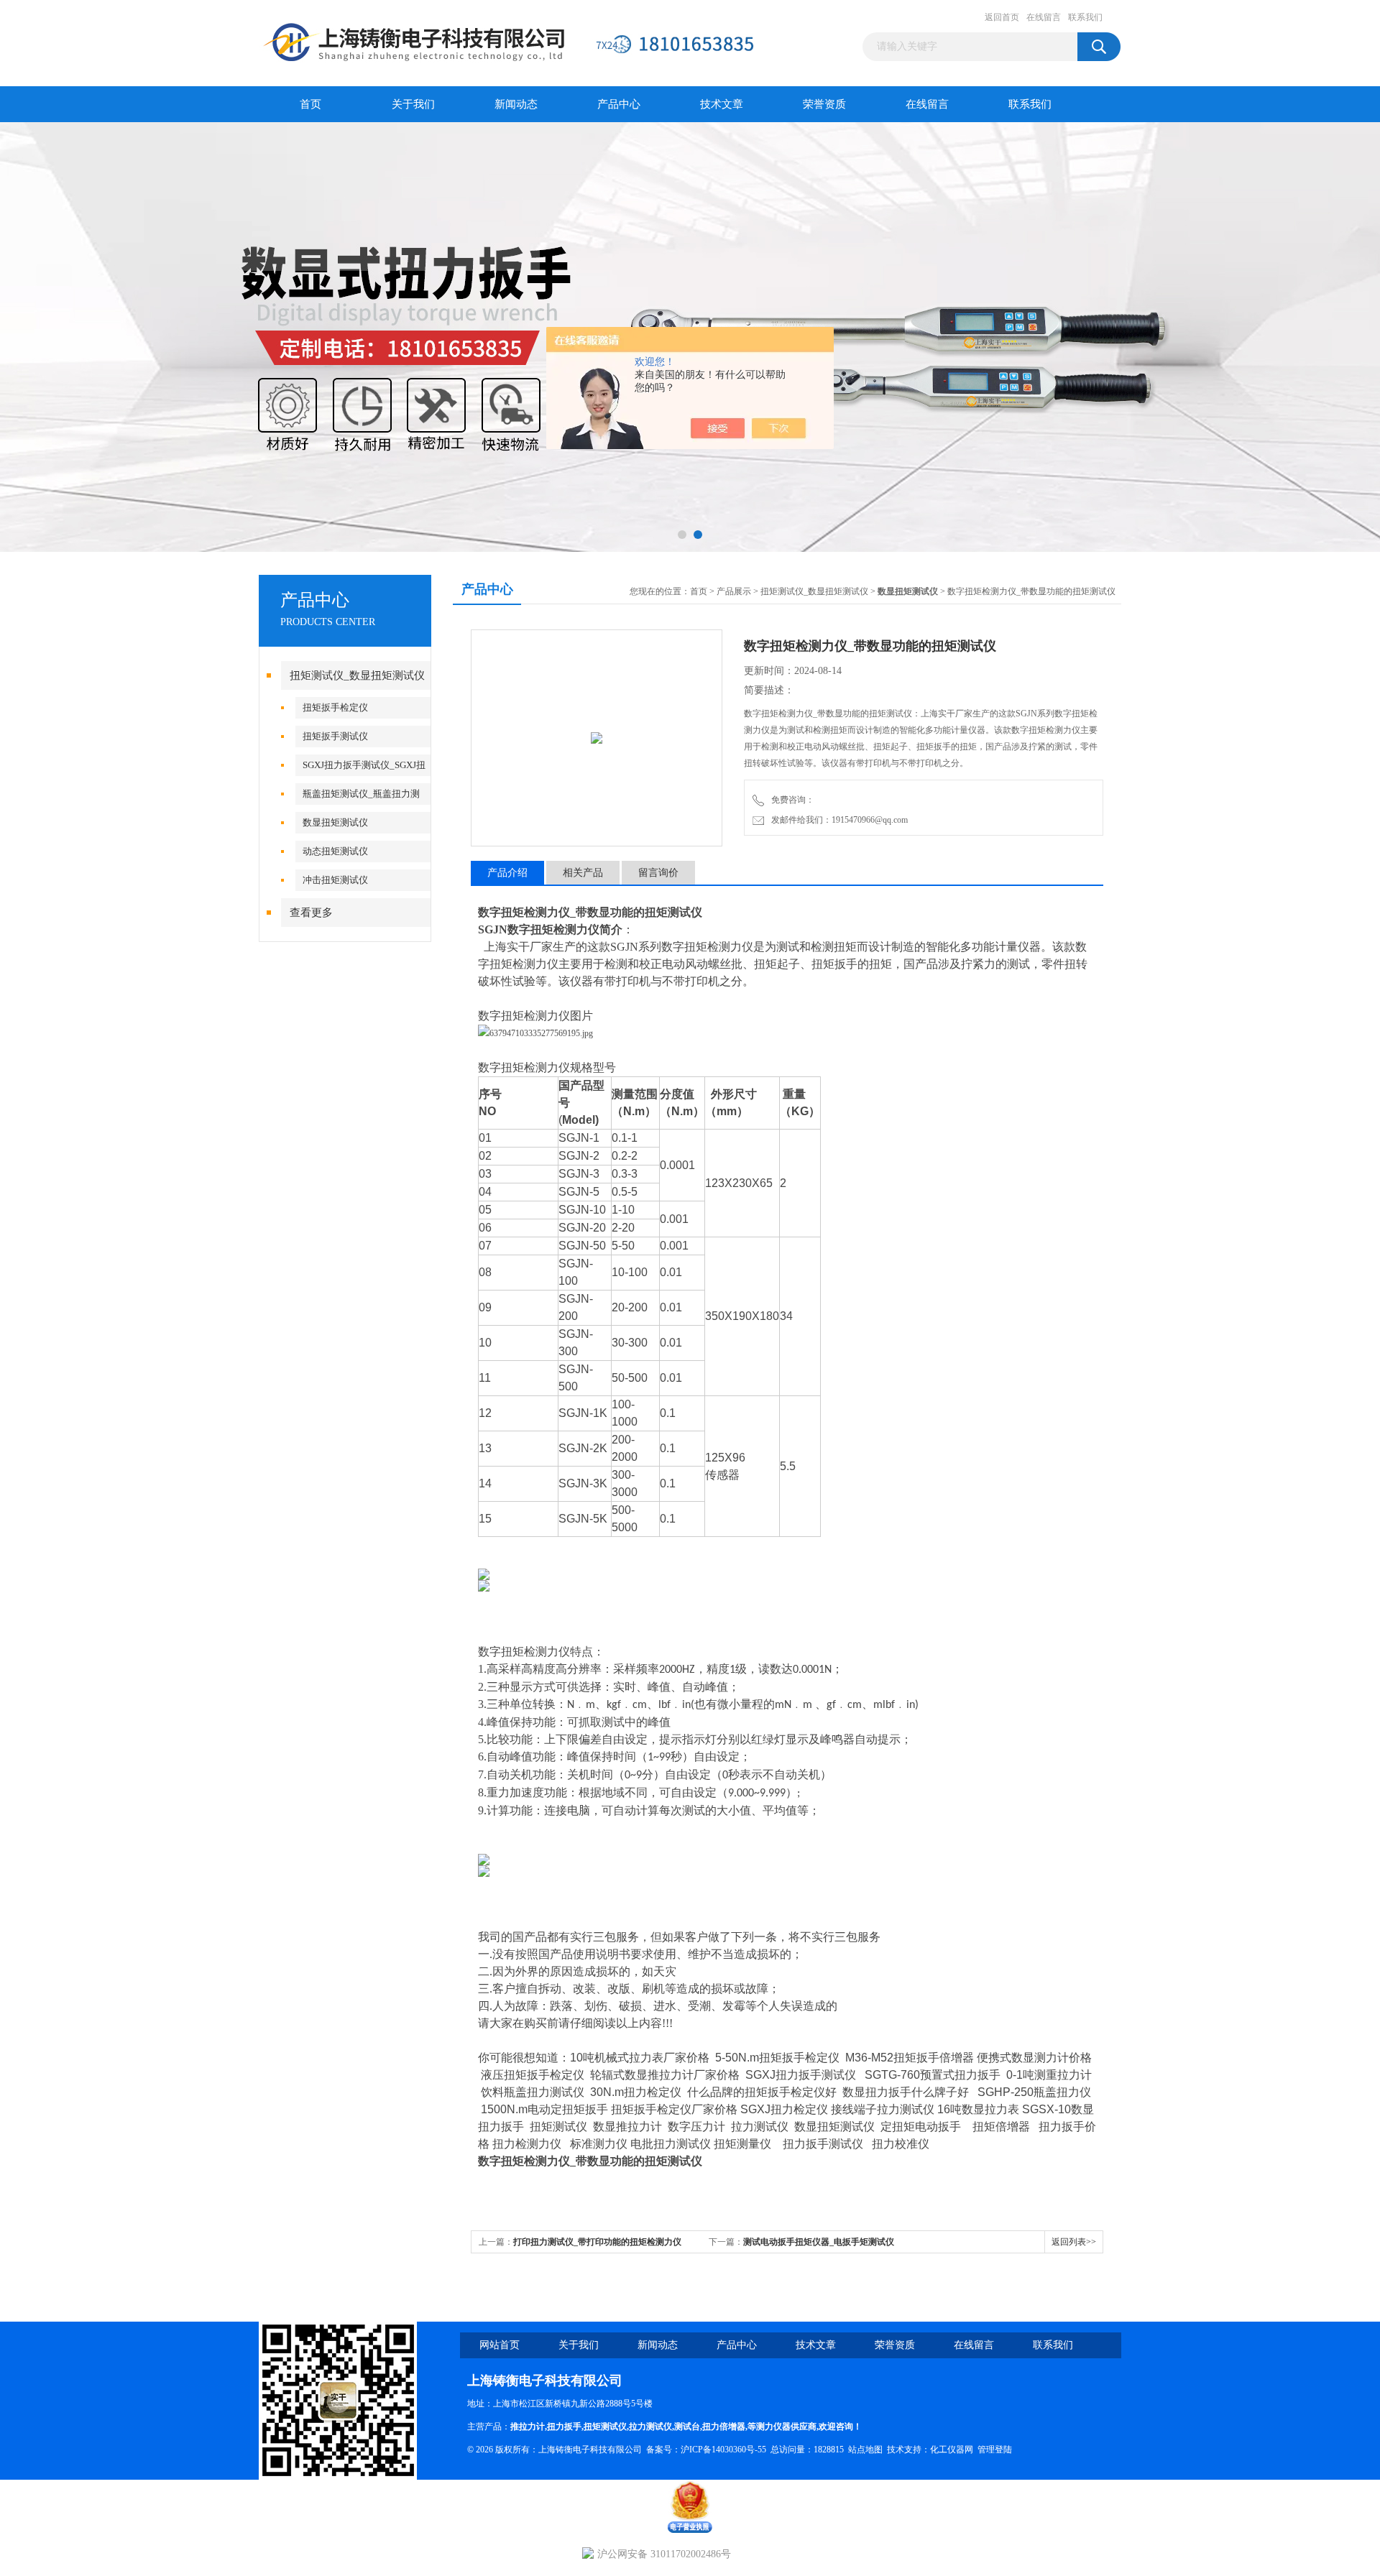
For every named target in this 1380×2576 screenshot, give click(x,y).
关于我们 (413, 104)
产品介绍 (507, 873)
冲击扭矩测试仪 (335, 880)
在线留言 (1044, 17)
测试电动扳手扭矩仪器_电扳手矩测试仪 (819, 2242)
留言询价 (658, 873)
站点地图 (865, 2450)
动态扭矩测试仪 (335, 851)
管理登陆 (995, 2450)
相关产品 (583, 873)
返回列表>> (1074, 2242)
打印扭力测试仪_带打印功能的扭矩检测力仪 (597, 2242)
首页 (310, 104)
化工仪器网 (952, 2450)
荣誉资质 (824, 104)
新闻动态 (516, 104)
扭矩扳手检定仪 (335, 707)
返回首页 (1002, 17)
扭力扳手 (564, 2427)
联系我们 (1085, 17)
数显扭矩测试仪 (335, 822)
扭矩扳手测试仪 (335, 736)
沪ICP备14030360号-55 (723, 2450)
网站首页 (500, 2345)
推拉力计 (528, 2427)
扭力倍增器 (724, 2427)
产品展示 (734, 591)
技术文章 (722, 104)
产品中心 (619, 104)
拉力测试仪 (650, 2427)
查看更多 (311, 913)
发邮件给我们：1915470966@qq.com (837, 820)
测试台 (687, 2427)
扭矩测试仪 (605, 2427)
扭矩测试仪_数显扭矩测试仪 (357, 675)
